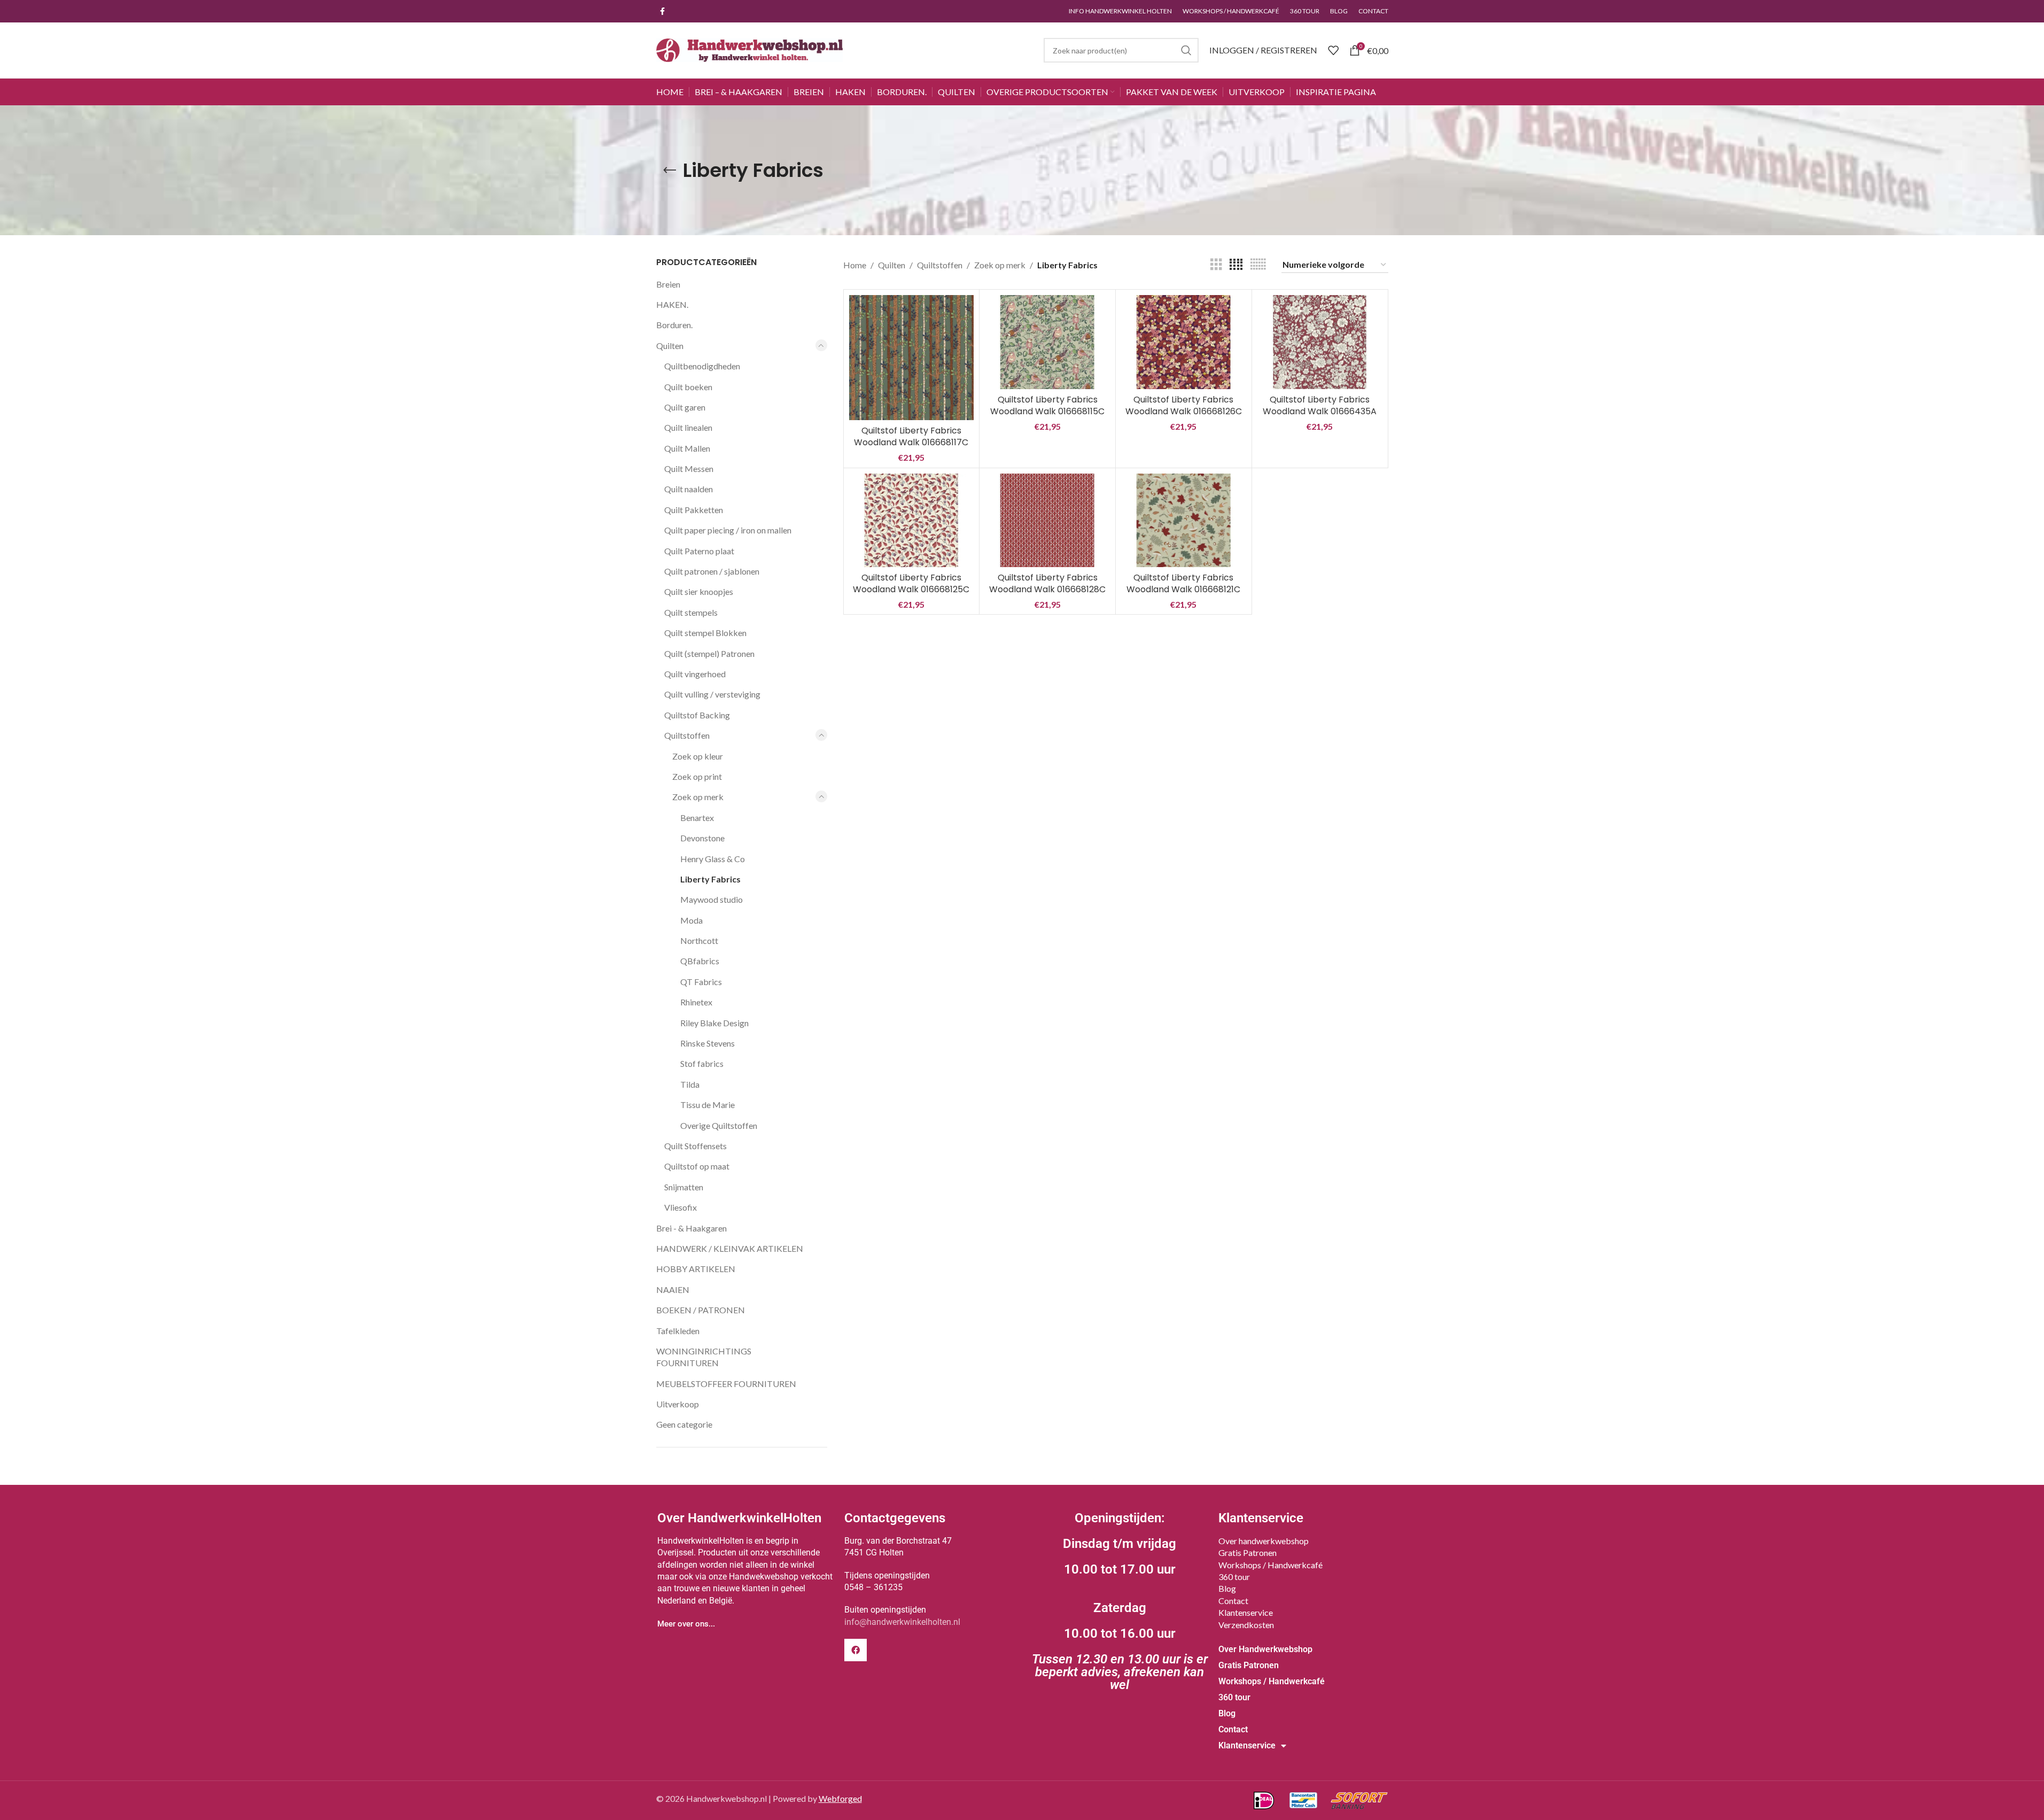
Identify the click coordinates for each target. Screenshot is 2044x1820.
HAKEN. (672, 304)
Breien (668, 284)
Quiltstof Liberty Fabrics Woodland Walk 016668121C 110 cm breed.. (1183, 590)
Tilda (690, 1084)
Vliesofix (681, 1207)
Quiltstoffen (687, 735)
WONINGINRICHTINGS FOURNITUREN (704, 1357)
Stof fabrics (702, 1063)
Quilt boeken (688, 387)
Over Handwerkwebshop (1265, 1649)
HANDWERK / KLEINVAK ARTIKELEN (730, 1248)
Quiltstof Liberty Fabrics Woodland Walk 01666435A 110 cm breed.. (1320, 412)
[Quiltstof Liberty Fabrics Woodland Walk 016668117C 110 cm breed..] (912, 358)
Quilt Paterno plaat (699, 551)
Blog (1227, 1588)
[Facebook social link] (663, 11)
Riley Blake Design (714, 1023)
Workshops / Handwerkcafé (1270, 1565)
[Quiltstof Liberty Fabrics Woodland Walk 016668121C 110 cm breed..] (1184, 520)
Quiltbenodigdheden (702, 366)
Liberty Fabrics (710, 879)
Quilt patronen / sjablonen (712, 571)
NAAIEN (673, 1290)
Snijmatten (684, 1187)
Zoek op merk (698, 797)
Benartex (697, 818)
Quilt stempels (691, 612)
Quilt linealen (688, 427)
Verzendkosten (1246, 1625)
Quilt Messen (689, 468)
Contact (1233, 1601)
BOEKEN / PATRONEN (701, 1310)
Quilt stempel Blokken (705, 633)
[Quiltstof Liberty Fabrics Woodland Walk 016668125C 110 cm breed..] (912, 520)
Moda (691, 920)
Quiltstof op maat (697, 1166)
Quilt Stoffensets (695, 1146)
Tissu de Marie (708, 1105)
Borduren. (674, 325)
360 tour (1234, 1577)
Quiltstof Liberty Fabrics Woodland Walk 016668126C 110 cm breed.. (1184, 412)
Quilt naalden (689, 489)
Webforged (840, 1798)
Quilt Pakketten (694, 510)
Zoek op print (697, 776)
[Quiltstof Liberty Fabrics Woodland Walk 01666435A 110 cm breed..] (1320, 342)
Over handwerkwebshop (1264, 1541)
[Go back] (670, 171)
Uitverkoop (678, 1404)
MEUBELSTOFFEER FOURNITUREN (726, 1384)
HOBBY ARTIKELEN (696, 1269)
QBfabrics (700, 961)
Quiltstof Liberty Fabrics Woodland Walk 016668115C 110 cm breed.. (1047, 412)
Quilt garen (685, 407)
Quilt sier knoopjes (699, 591)
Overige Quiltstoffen (719, 1125)
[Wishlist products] (1333, 50)
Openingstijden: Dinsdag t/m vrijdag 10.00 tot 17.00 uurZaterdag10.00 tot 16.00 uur (1120, 1601)
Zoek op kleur (698, 756)
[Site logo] (750, 49)
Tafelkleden (678, 1331)
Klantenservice (1246, 1612)
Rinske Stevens (708, 1043)
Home (855, 265)
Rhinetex (696, 1002)
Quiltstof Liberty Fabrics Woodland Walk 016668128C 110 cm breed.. (1047, 590)
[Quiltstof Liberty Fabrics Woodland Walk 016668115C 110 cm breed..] (1047, 342)
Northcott (699, 940)
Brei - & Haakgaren (691, 1228)
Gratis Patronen (1248, 1552)
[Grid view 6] (1258, 265)
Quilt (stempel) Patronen (709, 653)
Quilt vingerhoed (695, 674)
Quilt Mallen (687, 448)
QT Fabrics (701, 982)
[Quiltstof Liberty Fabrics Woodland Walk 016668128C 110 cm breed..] (1047, 520)
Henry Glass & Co (713, 859)
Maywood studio (712, 899)
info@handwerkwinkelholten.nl (902, 1622)
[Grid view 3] (1216, 265)
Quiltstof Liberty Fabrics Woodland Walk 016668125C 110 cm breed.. (911, 590)
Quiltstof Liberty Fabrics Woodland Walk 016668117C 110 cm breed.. (911, 443)
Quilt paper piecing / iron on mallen (728, 530)
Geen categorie (684, 1424)
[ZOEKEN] (1186, 50)
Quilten (670, 346)
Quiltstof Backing (697, 715)
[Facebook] (856, 1650)
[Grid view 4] (1236, 265)
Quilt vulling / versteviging (712, 694)
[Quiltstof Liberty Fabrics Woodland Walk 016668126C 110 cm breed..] (1184, 342)
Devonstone (702, 838)
